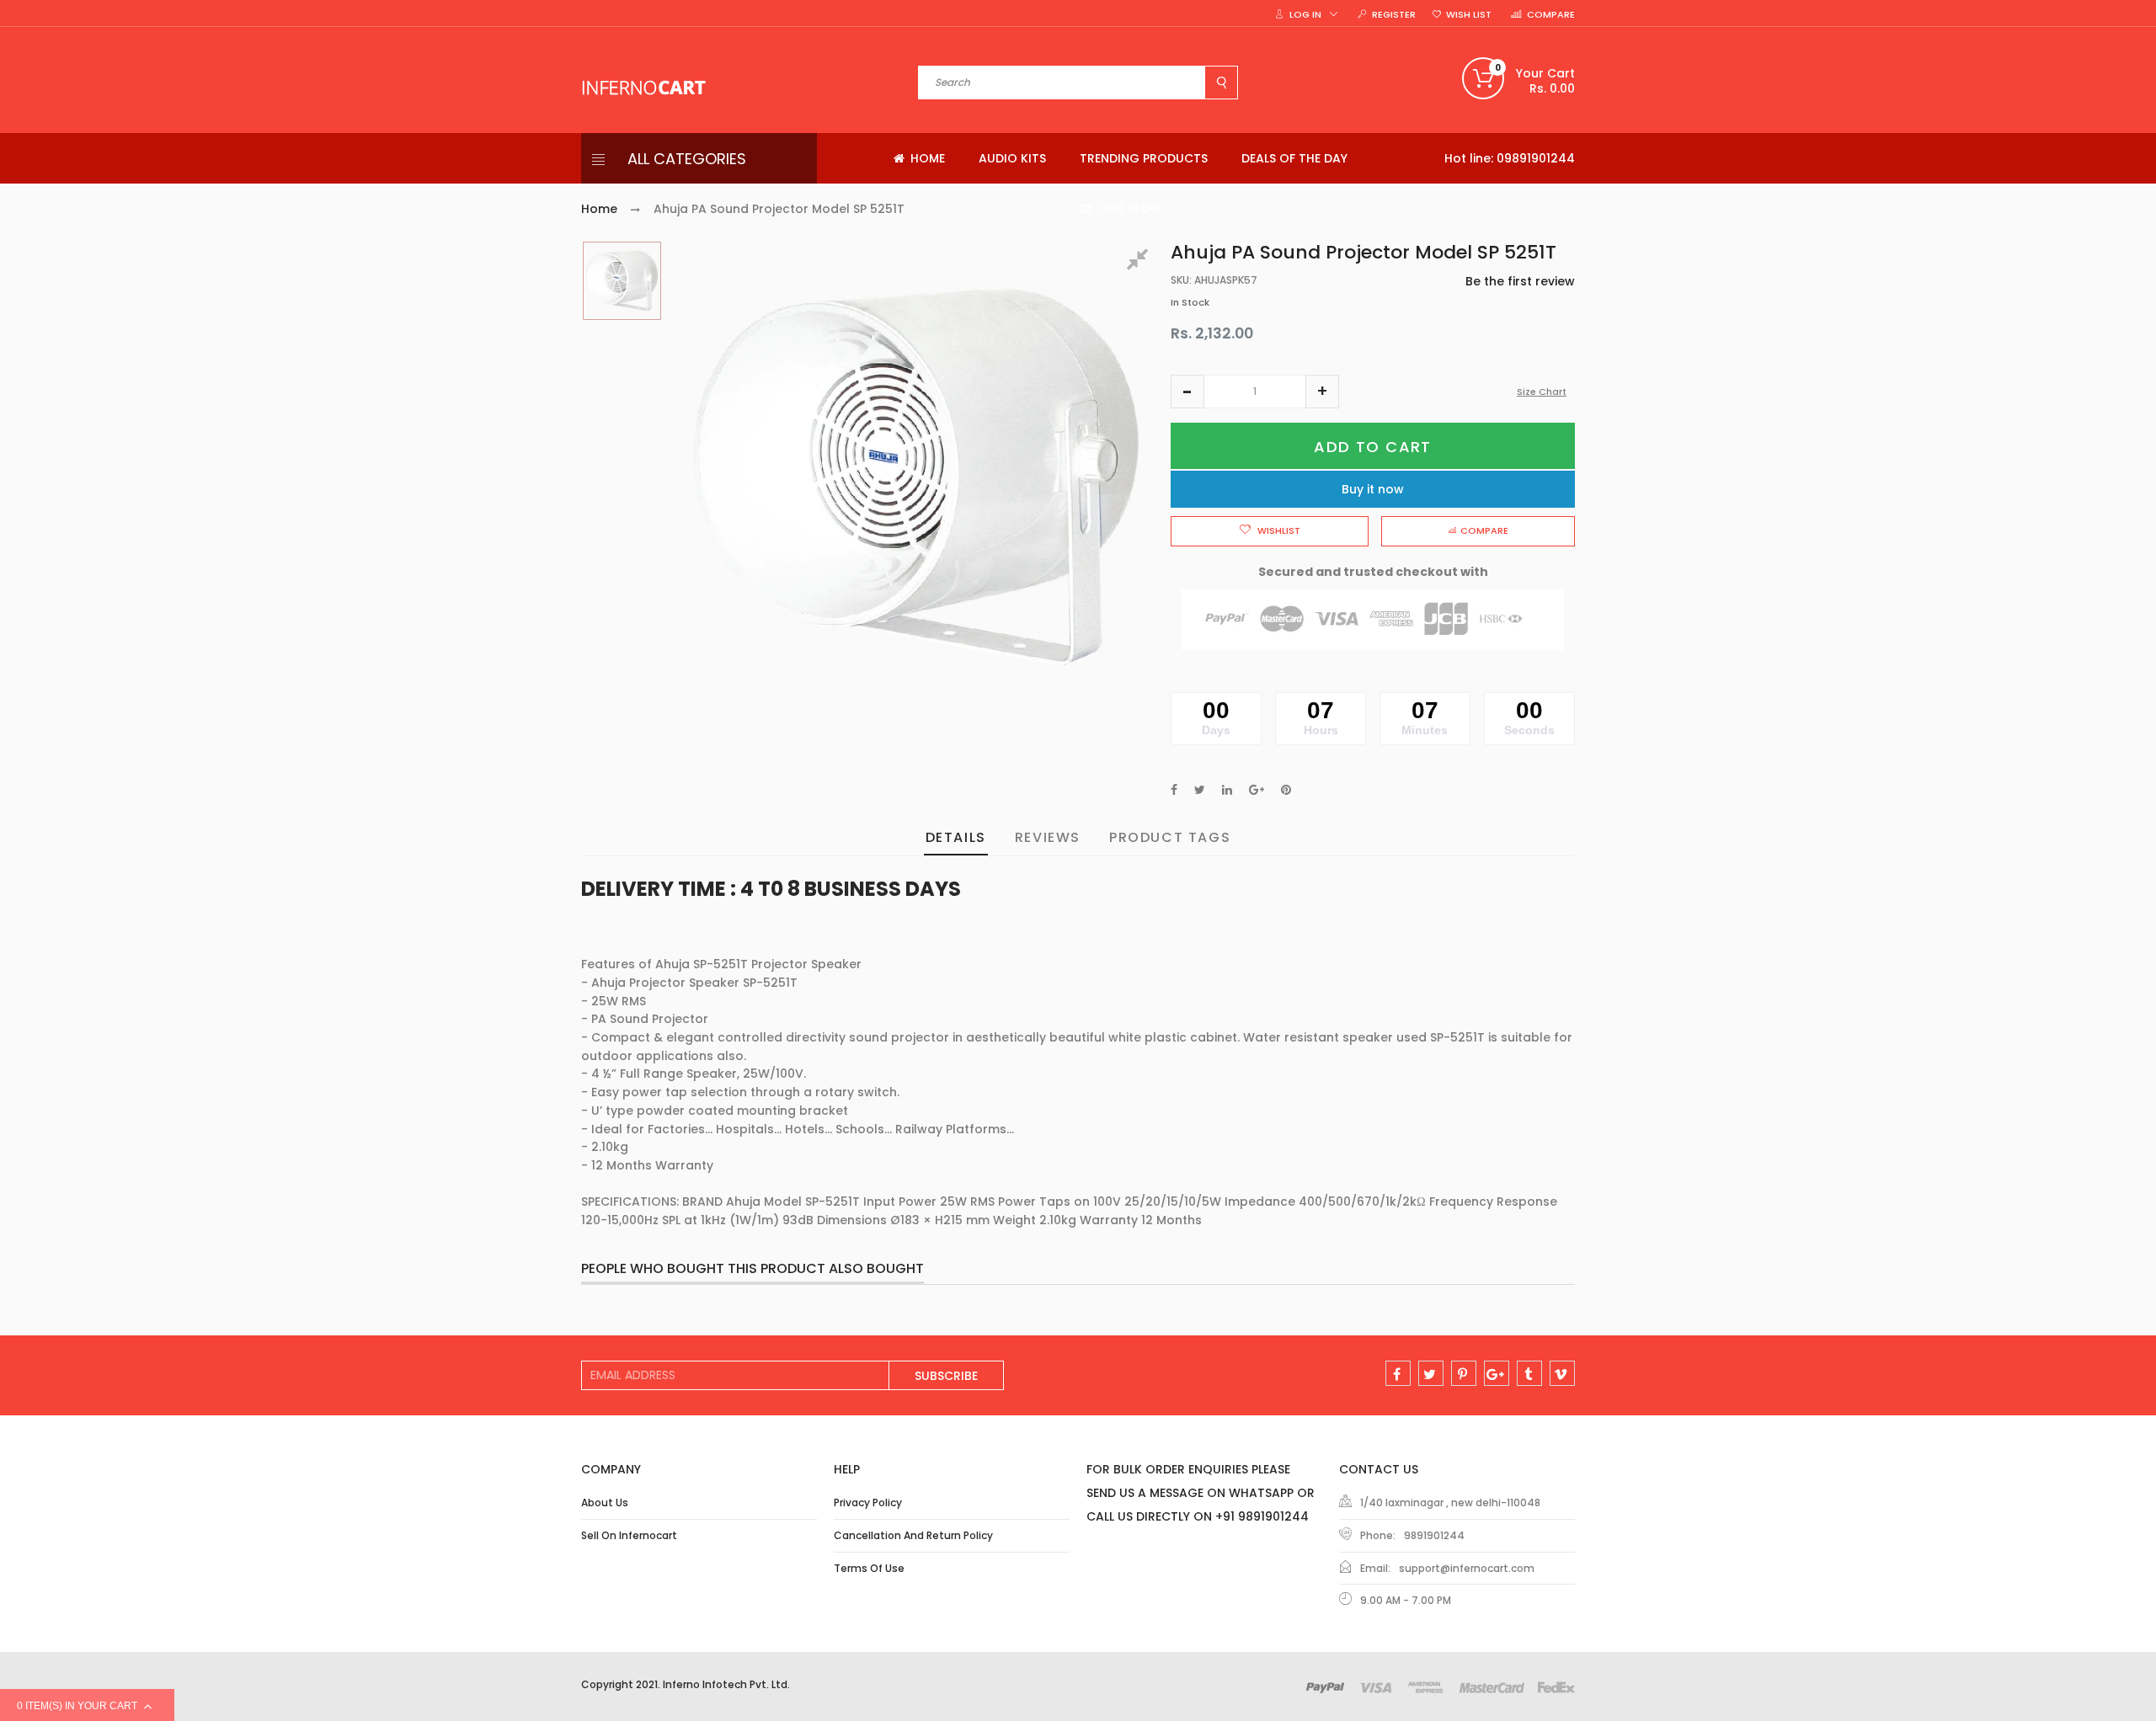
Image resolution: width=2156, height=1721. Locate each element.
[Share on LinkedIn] (1227, 790)
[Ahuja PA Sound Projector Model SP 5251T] (622, 281)
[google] (1497, 1373)
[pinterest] (1464, 1373)
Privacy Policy (868, 1503)
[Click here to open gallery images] (1140, 262)
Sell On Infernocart (629, 1535)
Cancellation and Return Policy (913, 1535)
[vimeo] (1562, 1373)
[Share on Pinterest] (1286, 790)
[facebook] (1398, 1373)
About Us (605, 1503)
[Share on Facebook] (1174, 790)
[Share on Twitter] (1200, 790)
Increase (1322, 392)
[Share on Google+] (1257, 790)
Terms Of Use (869, 1568)
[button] (1187, 392)
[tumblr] (1529, 1373)
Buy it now (1373, 489)
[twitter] (1431, 1373)
